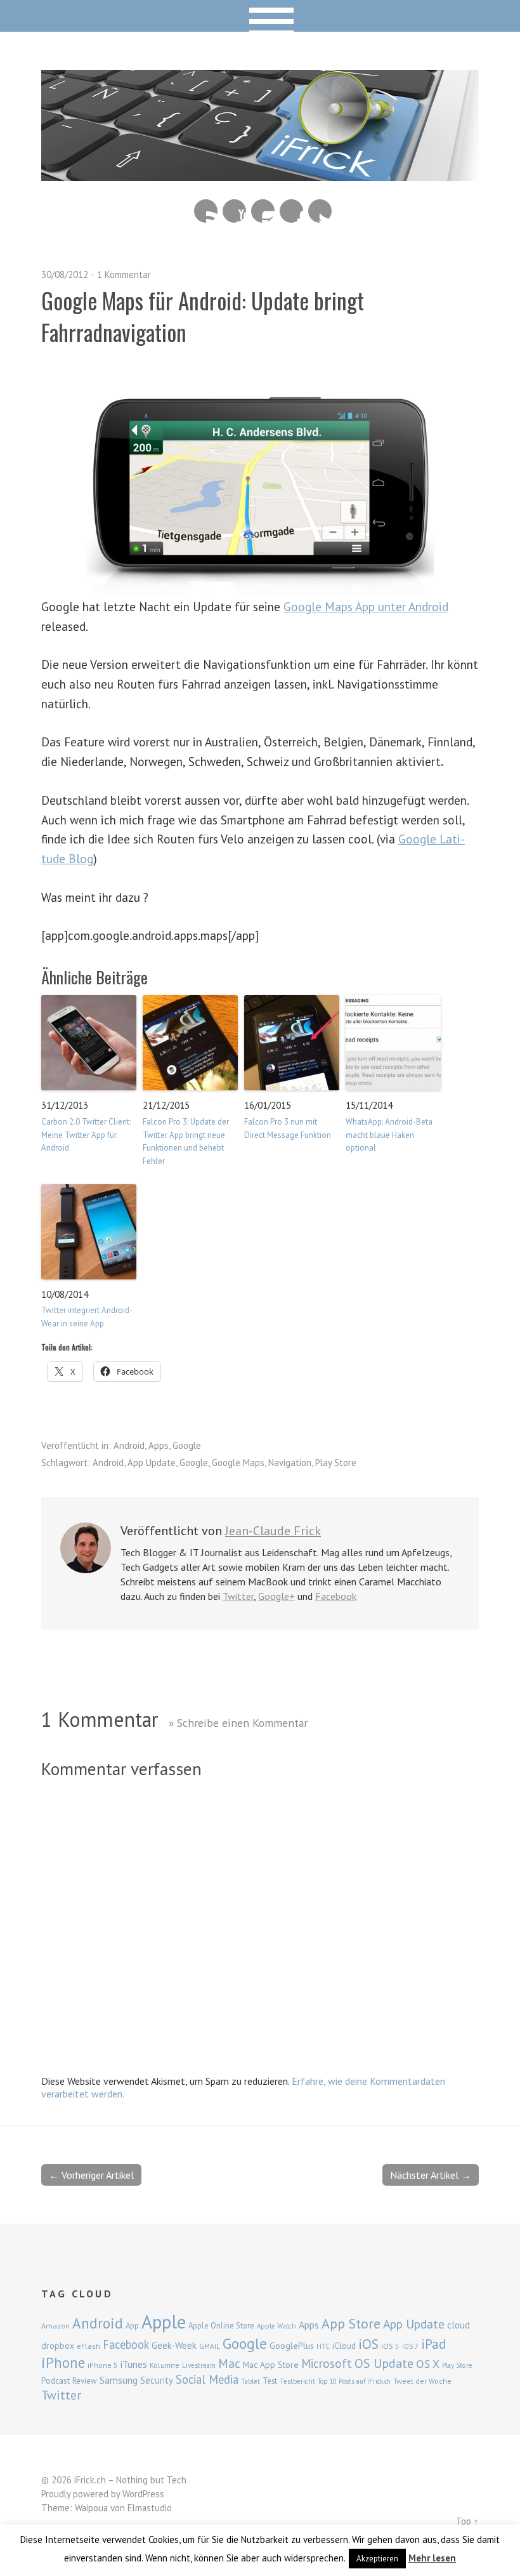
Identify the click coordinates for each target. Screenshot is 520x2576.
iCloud (344, 2346)
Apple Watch (276, 2326)
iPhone (63, 2362)
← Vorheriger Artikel (91, 2175)
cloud (458, 2325)
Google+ (276, 1596)
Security (157, 2380)
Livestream (199, 2365)
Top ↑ (467, 2521)
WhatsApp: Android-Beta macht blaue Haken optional (389, 1135)
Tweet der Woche (422, 2381)
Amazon (55, 2326)
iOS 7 (410, 2346)
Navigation (290, 1463)
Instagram (263, 211)
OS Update (384, 2363)
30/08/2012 (65, 274)
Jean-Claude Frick (273, 1531)
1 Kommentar (124, 274)
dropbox (58, 2346)
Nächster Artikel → (431, 2175)
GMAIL (210, 2346)
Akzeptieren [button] (377, 2559)
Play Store (336, 1463)
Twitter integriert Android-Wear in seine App (87, 1317)
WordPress (143, 2494)
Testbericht (297, 2381)
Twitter (320, 211)
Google (187, 1445)
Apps (159, 1445)
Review (85, 2381)
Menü (260, 16)
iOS (368, 2344)
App (132, 2326)
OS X (428, 2364)
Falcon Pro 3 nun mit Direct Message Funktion (288, 1128)
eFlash (88, 2346)
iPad (433, 2344)
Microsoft (327, 2363)
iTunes (134, 2364)
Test (270, 2381)
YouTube (234, 211)
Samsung (119, 2380)
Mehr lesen (432, 2558)
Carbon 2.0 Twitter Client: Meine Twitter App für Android (86, 1135)
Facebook (291, 211)
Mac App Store (271, 2365)
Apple (164, 2322)
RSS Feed (206, 211)
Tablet (250, 2381)
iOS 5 (390, 2346)
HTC (323, 2346)
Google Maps (238, 1463)
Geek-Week (174, 2345)
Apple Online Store (221, 2325)
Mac (229, 2363)
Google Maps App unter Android (366, 606)
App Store (351, 2323)
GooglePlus (292, 2346)
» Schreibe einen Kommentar (238, 1723)
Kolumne (165, 2365)
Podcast (55, 2381)
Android (129, 1445)
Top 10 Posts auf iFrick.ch (354, 2381)
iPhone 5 (103, 2365)
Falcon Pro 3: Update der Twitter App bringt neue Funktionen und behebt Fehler (186, 1141)
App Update (152, 1463)
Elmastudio (150, 2508)
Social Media (207, 2379)
